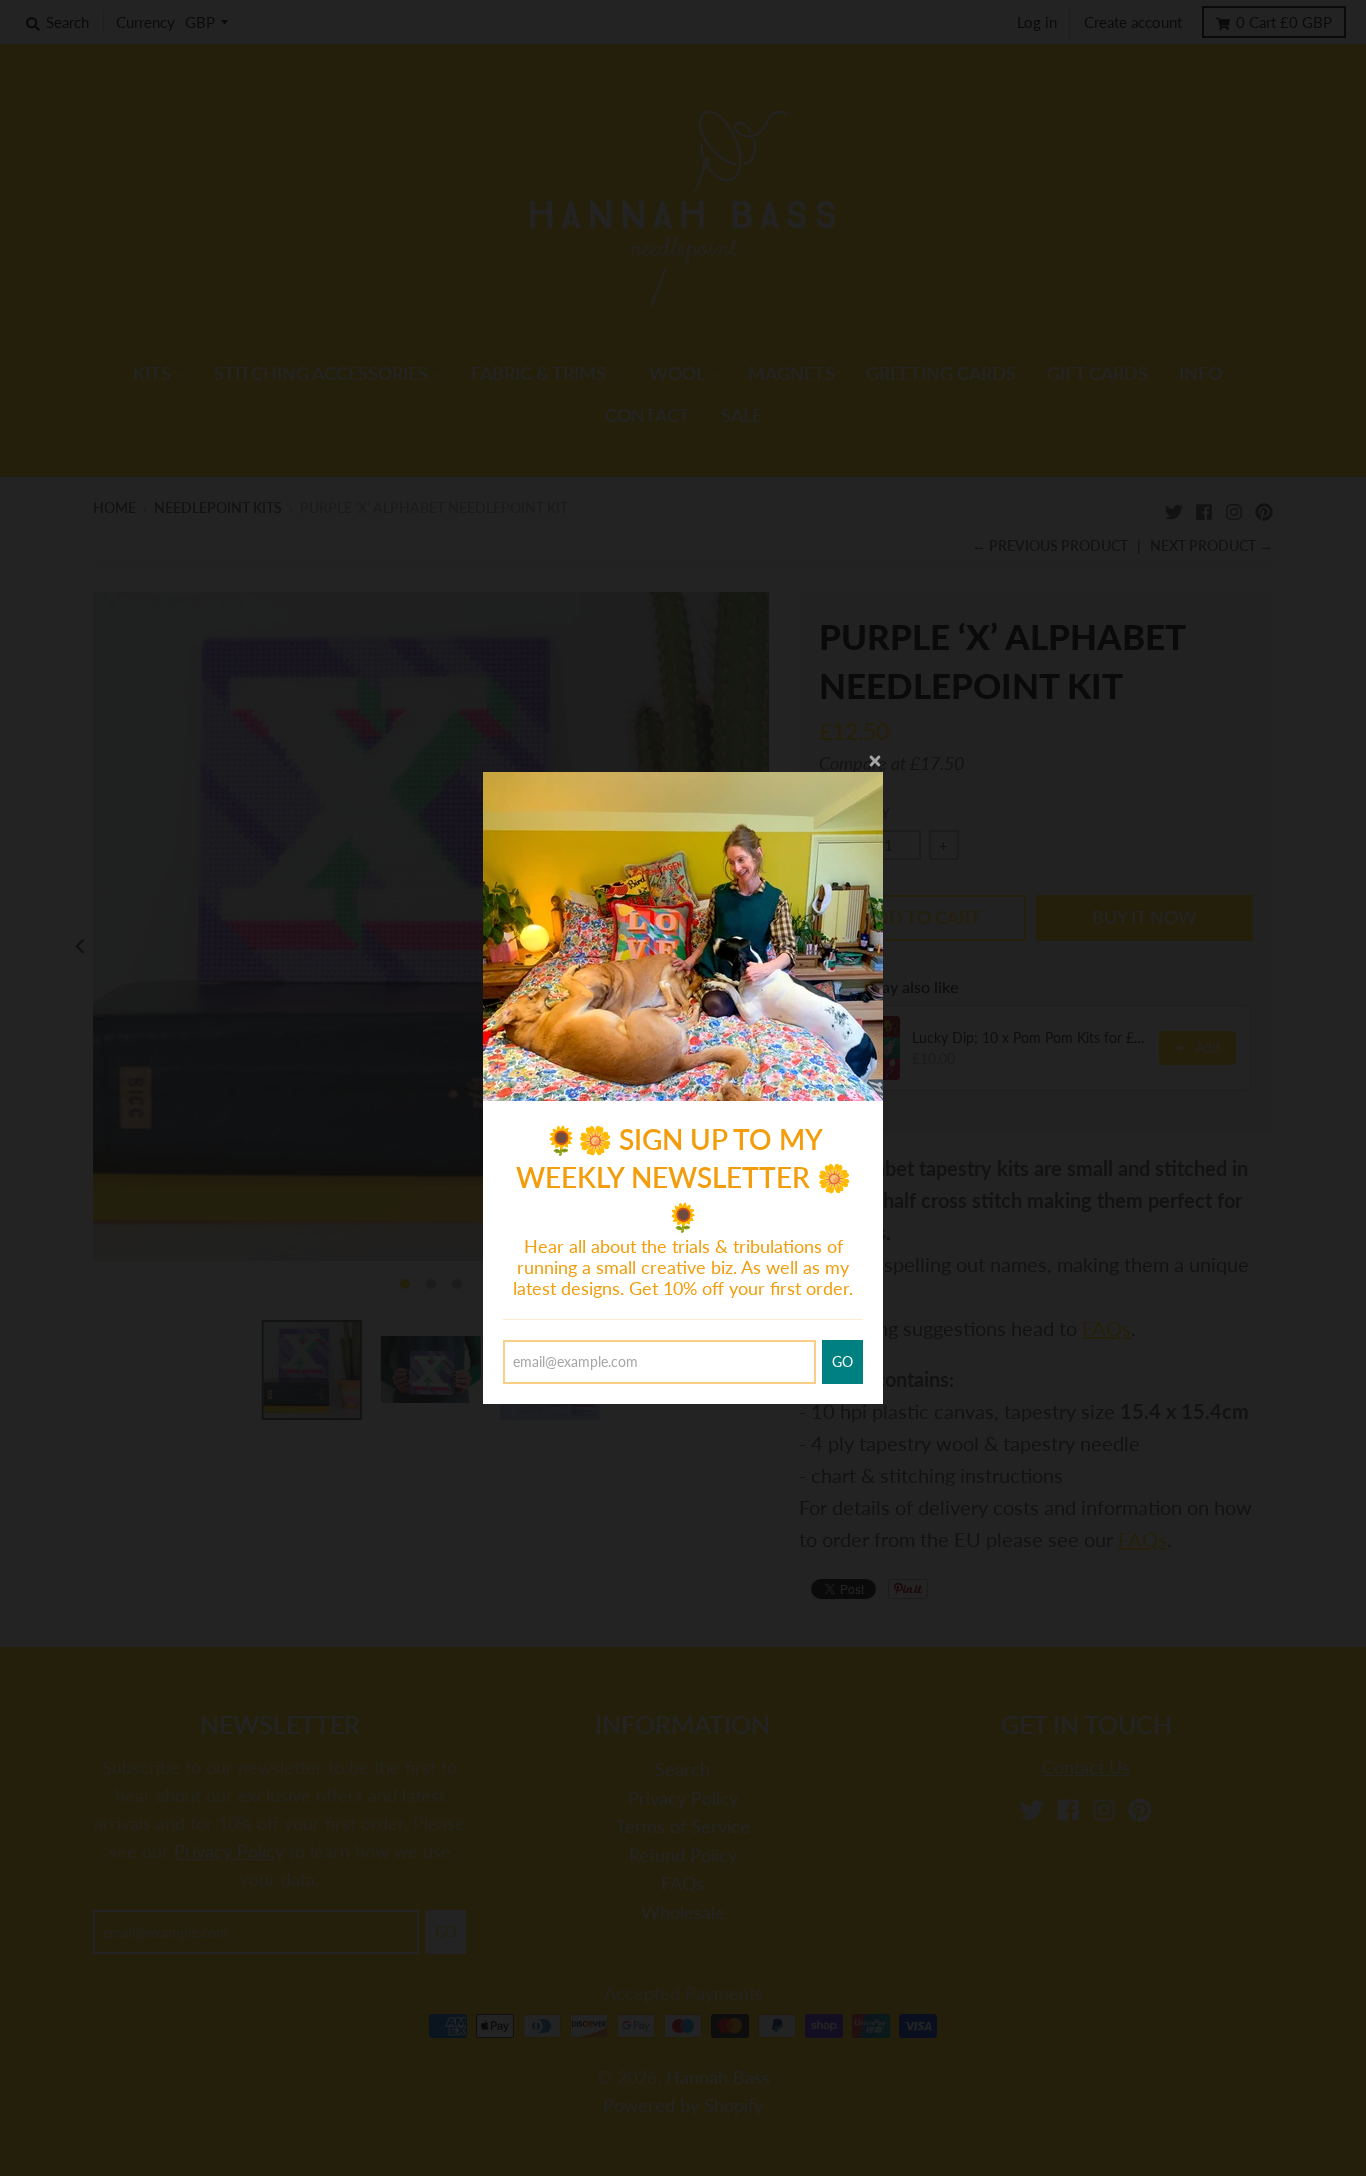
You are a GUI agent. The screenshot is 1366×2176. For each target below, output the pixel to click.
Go (842, 1361)
